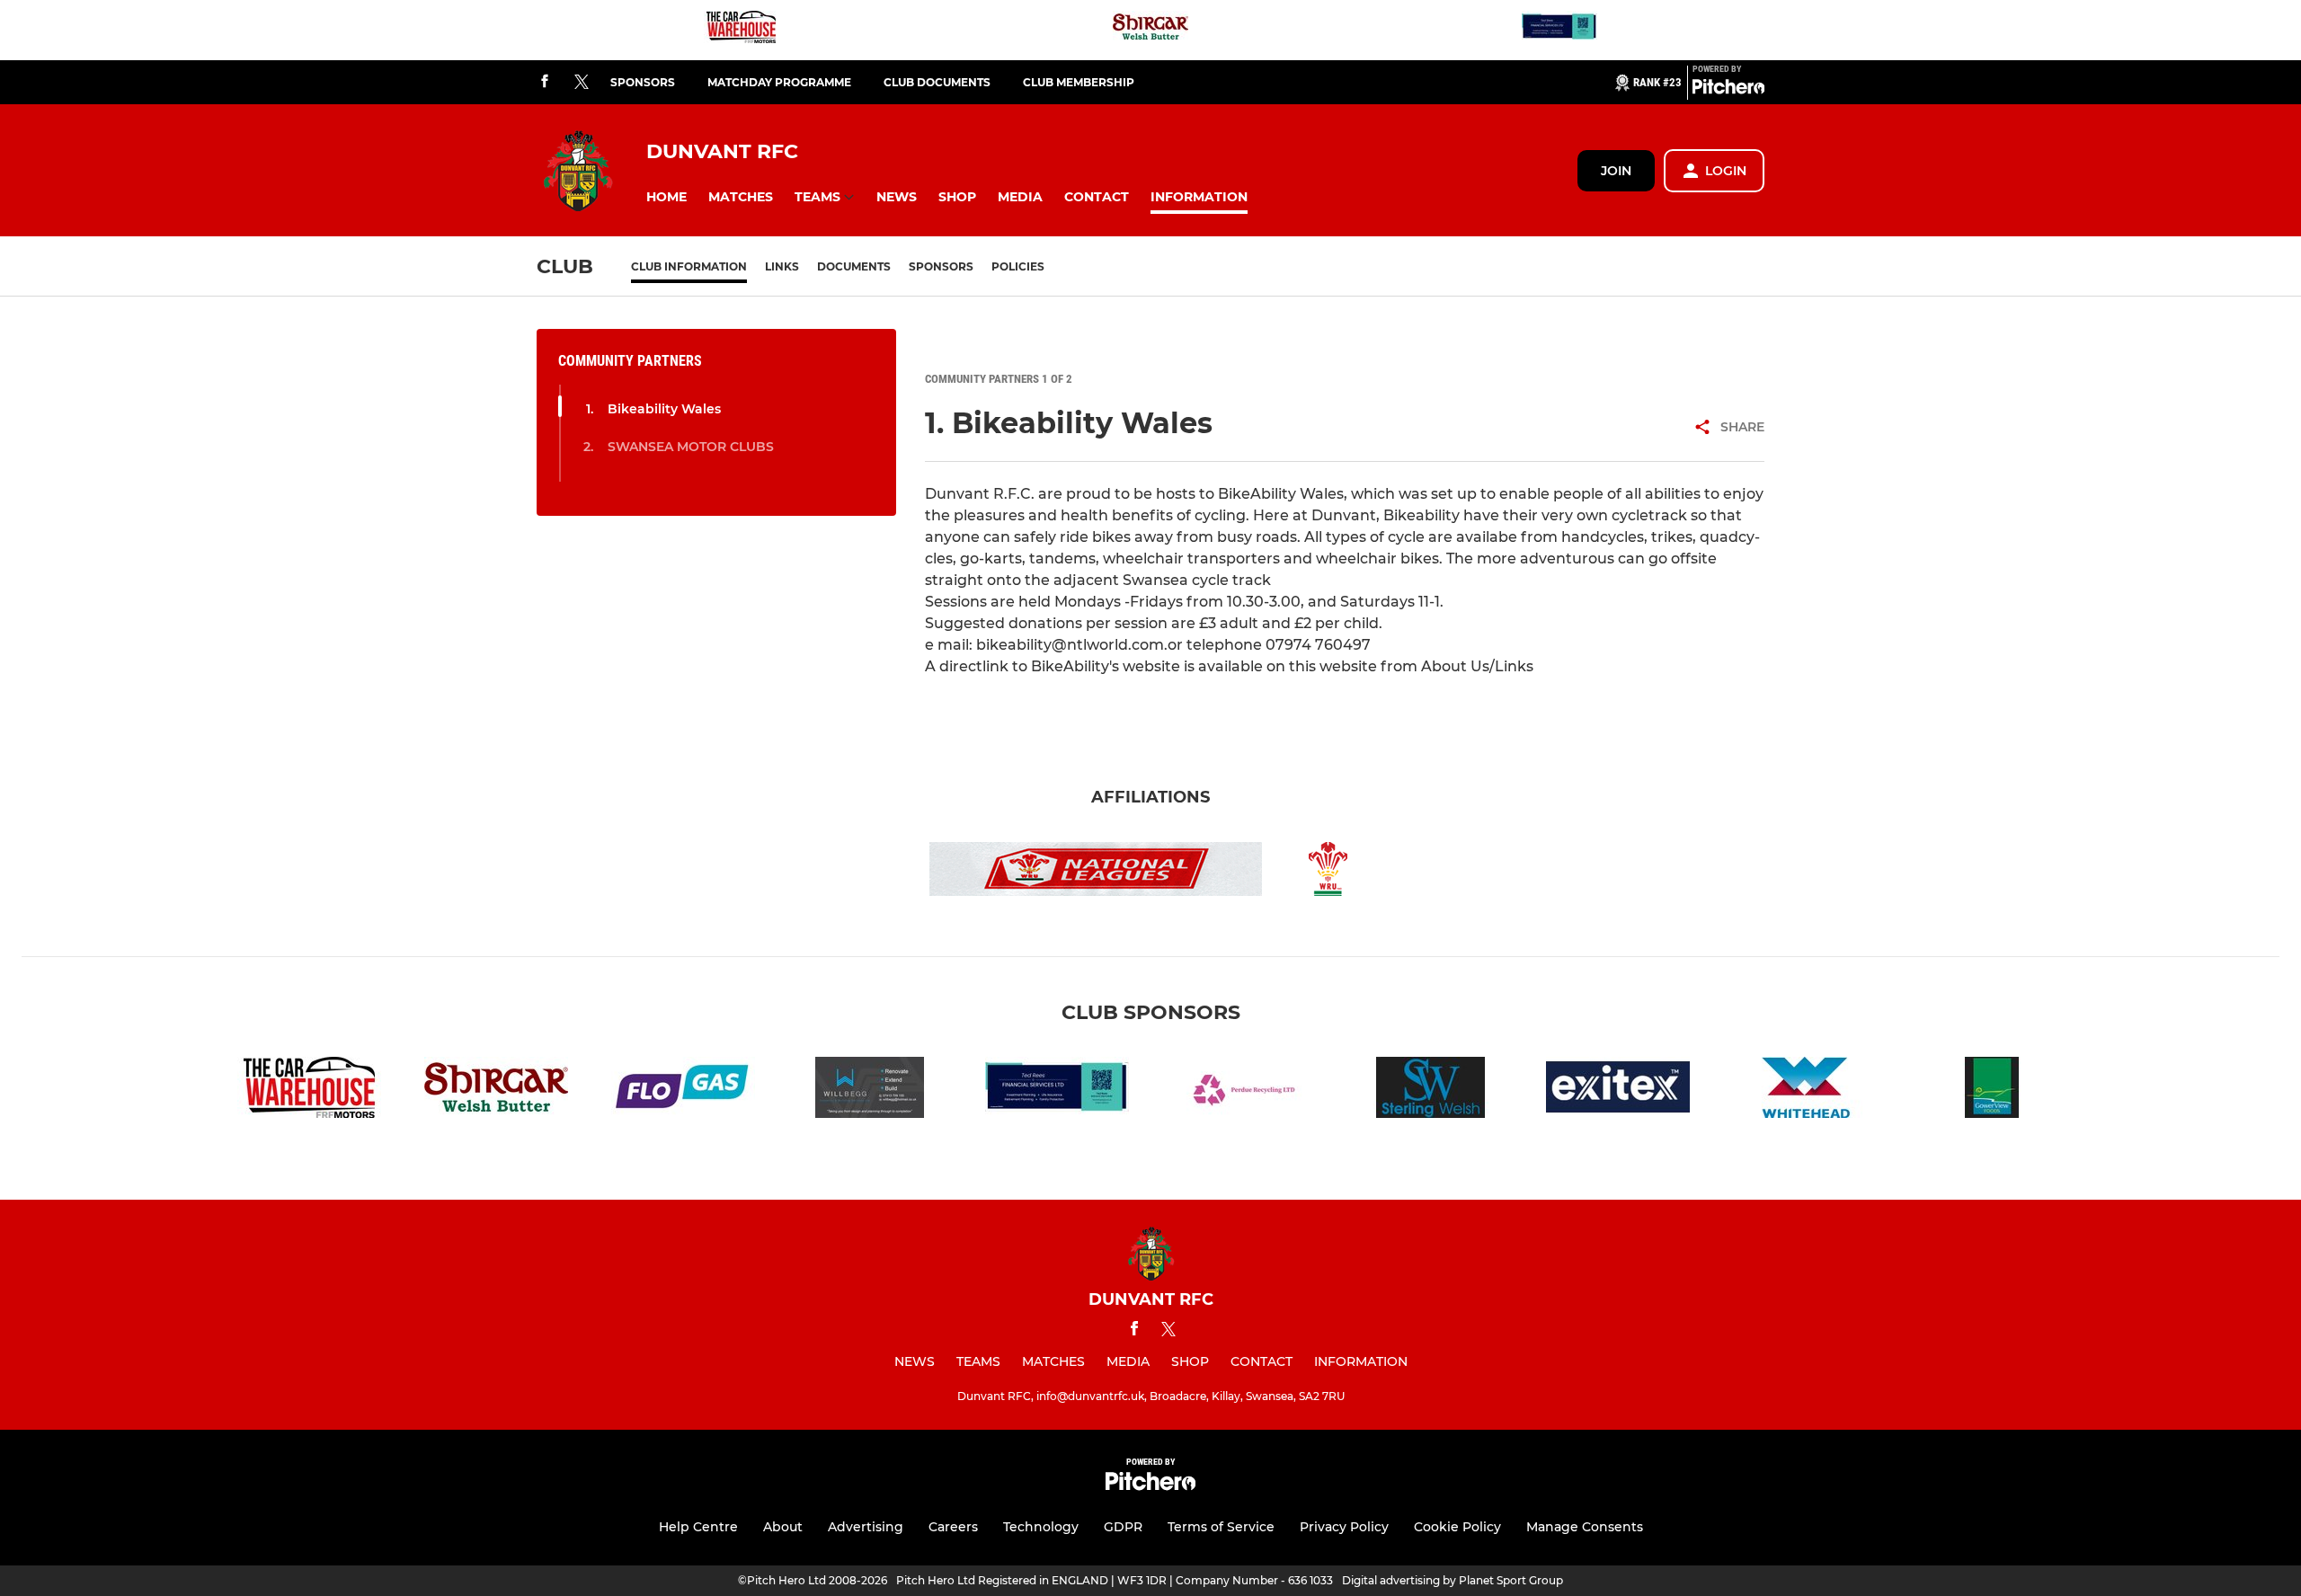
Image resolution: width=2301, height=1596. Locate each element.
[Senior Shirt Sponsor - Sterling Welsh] (1431, 1091)
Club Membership (1079, 82)
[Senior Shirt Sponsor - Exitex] (1618, 1091)
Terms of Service (1221, 1527)
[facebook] (545, 82)
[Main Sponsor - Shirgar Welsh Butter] (1150, 30)
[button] (666, 197)
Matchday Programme (779, 82)
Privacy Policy (1344, 1527)
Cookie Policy (1457, 1527)
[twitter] (582, 83)
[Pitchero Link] (1728, 90)
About (783, 1527)
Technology (1041, 1527)
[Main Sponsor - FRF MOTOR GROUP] (742, 30)
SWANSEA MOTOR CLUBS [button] (691, 447)
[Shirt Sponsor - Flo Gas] (683, 1091)
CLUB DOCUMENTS (937, 82)
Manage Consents (1585, 1527)
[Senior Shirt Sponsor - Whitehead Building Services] (1805, 1091)
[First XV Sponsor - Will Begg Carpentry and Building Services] (870, 1091)
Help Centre (698, 1527)
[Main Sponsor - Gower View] (1992, 1091)
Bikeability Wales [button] (664, 409)
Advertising (866, 1527)
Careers (953, 1527)
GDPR (1123, 1527)
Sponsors (643, 82)
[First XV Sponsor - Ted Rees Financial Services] (1559, 30)
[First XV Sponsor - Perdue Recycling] (1244, 1091)
